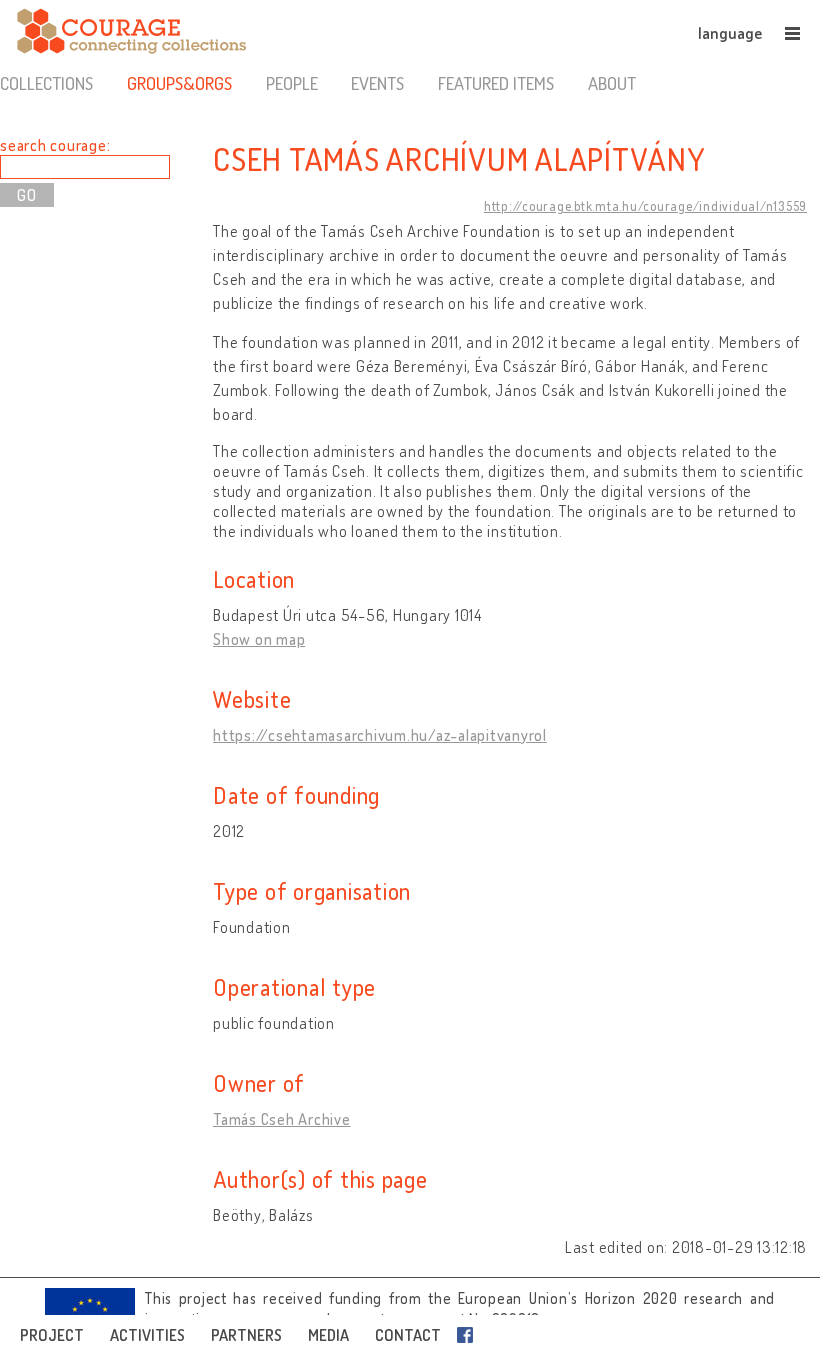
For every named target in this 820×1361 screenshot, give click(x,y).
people (292, 83)
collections (46, 83)
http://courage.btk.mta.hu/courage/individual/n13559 (645, 206)
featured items (496, 83)
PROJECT (52, 1335)
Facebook (469, 1335)
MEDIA (328, 1335)
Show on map (259, 639)
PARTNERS (246, 1335)
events (377, 83)
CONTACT (408, 1335)
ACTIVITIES (147, 1335)
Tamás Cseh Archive (282, 1119)
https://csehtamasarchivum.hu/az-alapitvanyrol (380, 735)
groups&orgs (179, 83)
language (730, 33)
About (612, 83)
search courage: (55, 145)
